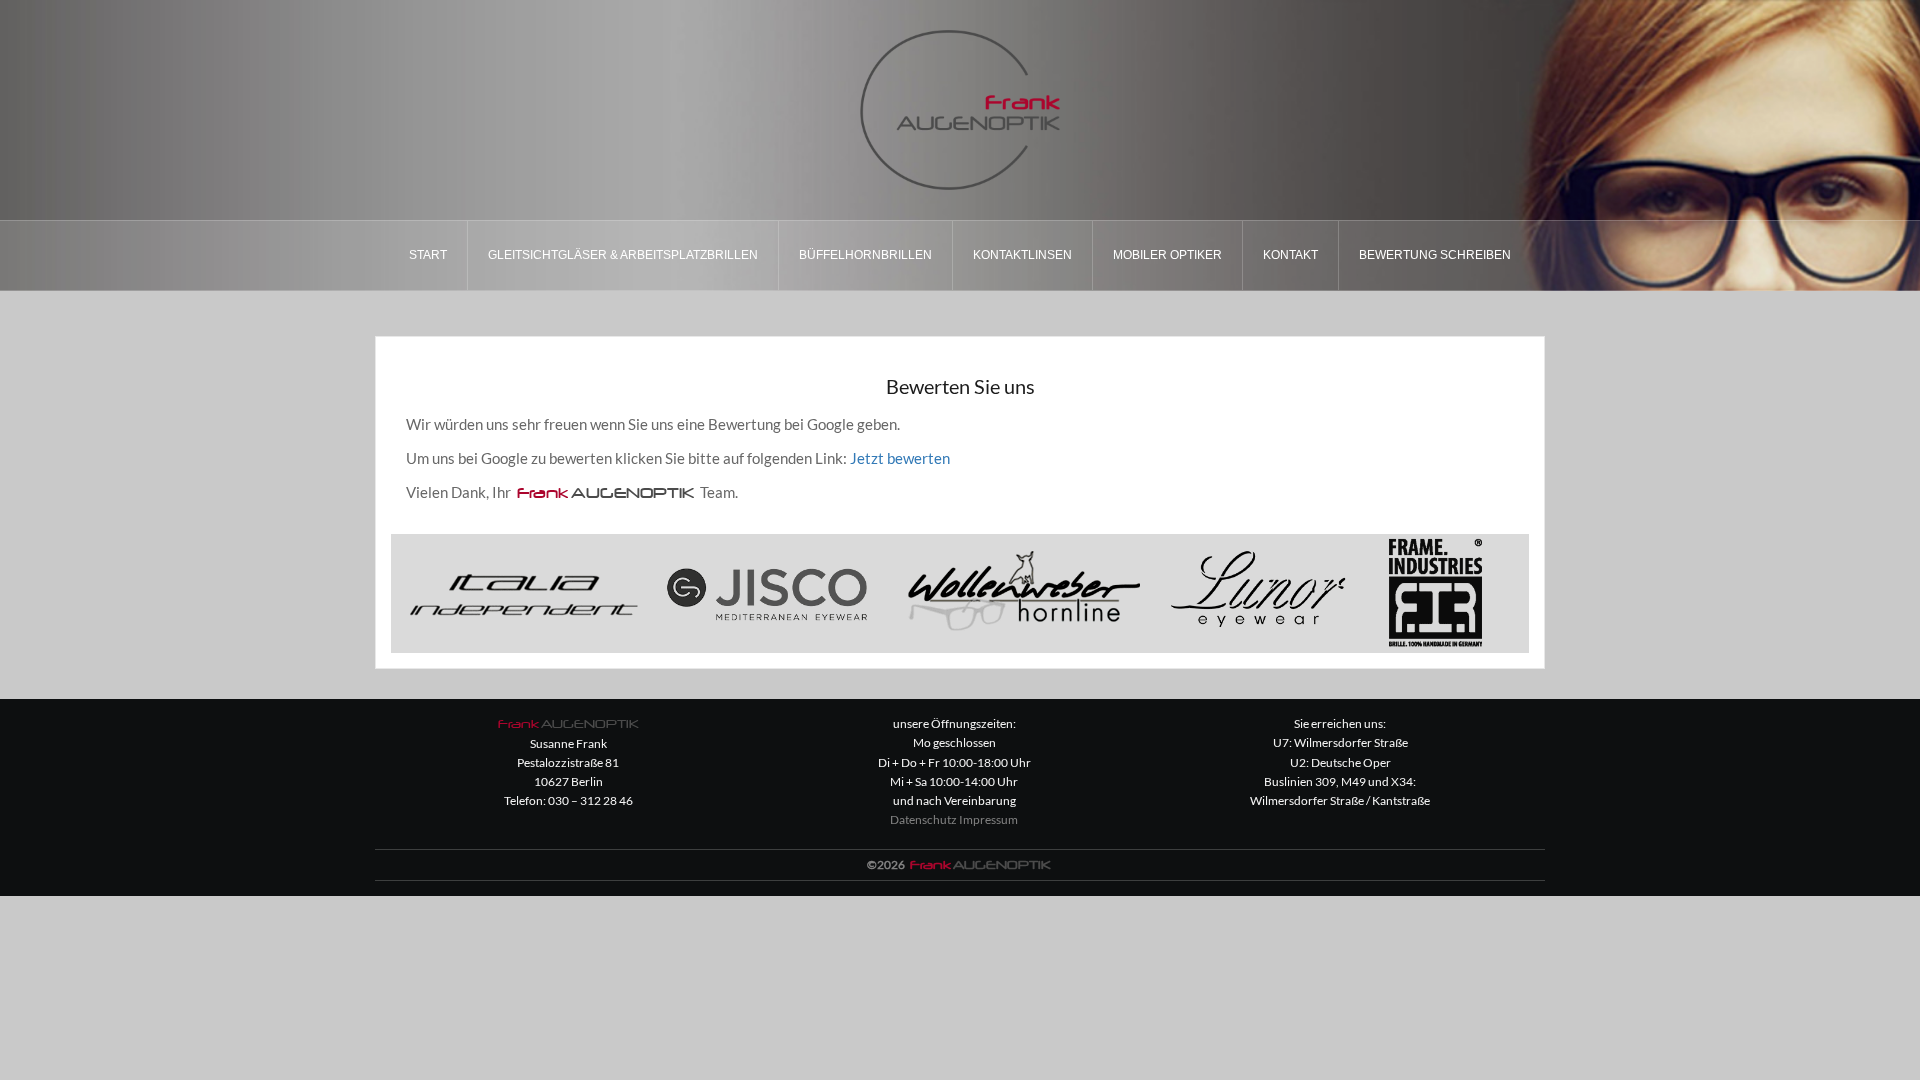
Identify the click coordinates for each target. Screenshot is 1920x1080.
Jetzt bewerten (900, 458)
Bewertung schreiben (1435, 255)
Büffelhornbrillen (865, 255)
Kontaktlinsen (1022, 255)
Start (428, 255)
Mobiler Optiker (1167, 255)
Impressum (988, 819)
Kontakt (1290, 255)
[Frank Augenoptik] (960, 108)
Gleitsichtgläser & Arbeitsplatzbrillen (623, 255)
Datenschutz (923, 819)
